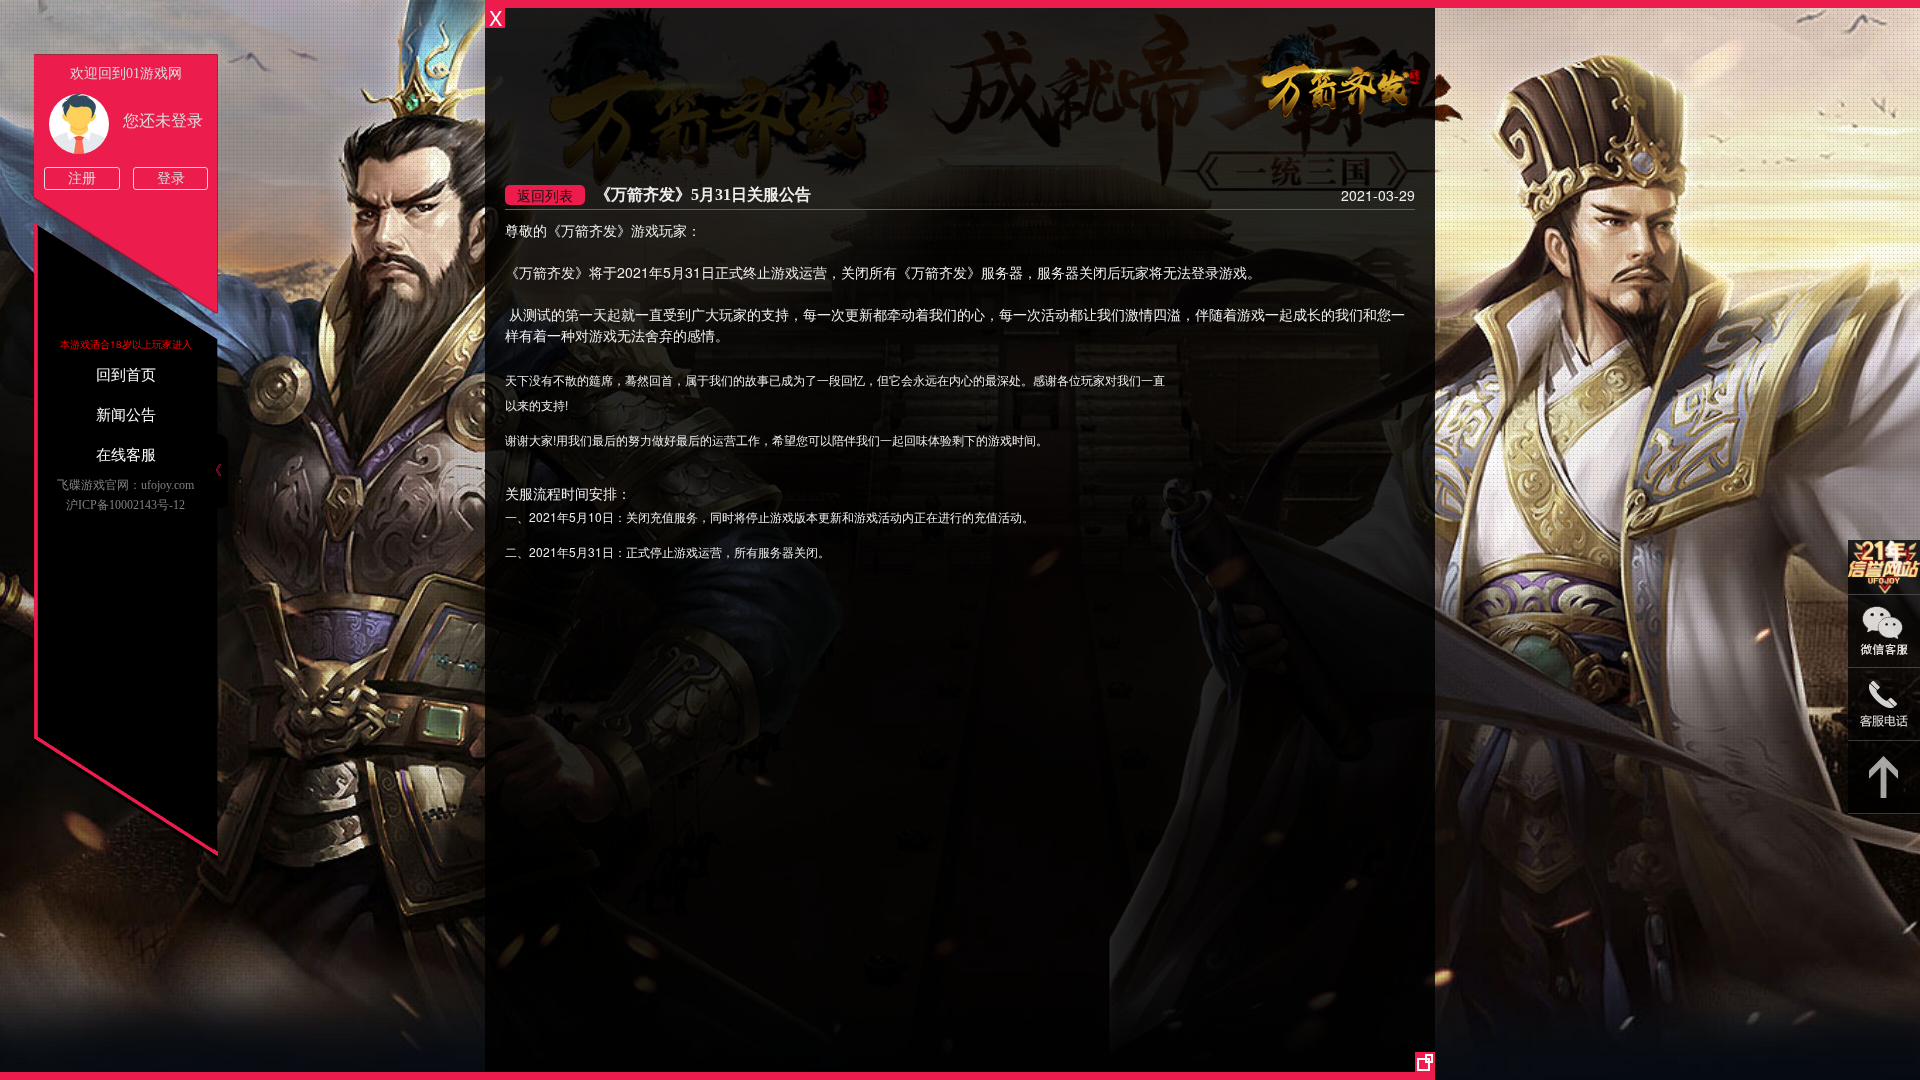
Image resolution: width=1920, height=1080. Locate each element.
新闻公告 (126, 415)
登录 (171, 178)
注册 (82, 178)
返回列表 (545, 195)
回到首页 (126, 375)
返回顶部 (1884, 777)
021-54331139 (1884, 704)
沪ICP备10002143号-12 (125, 505)
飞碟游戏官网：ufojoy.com (125, 485)
